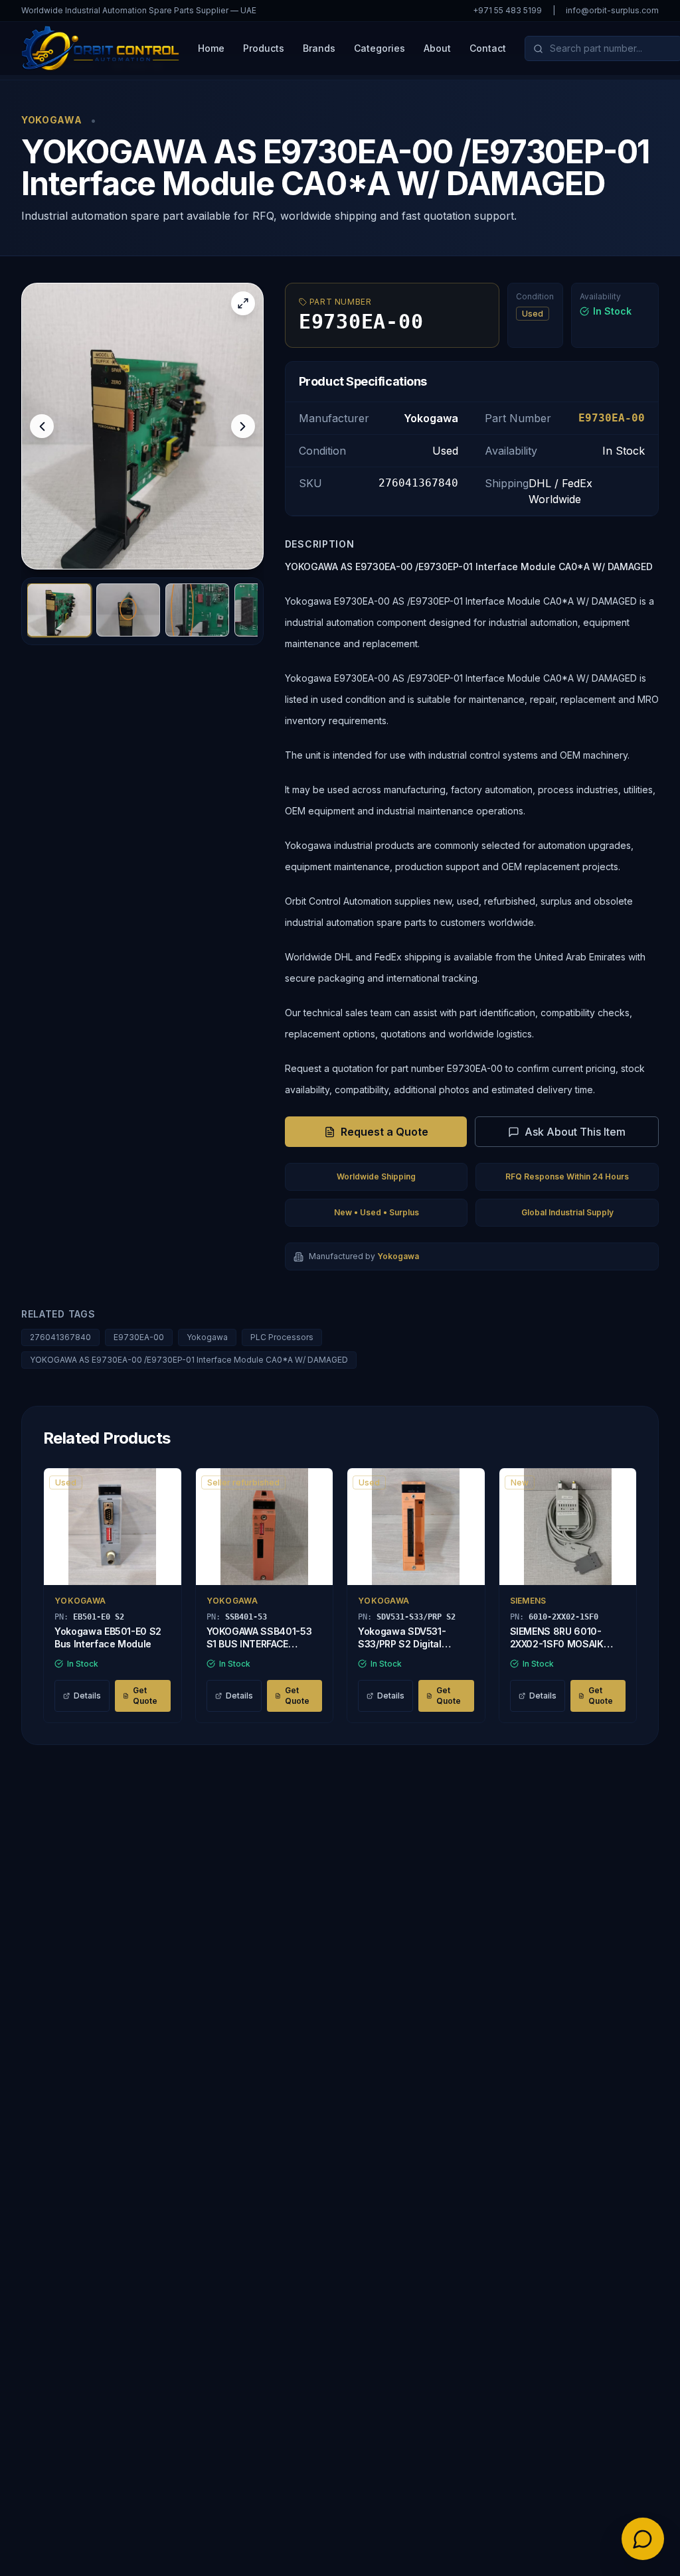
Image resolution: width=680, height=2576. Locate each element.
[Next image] (243, 426)
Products (264, 48)
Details (87, 1696)
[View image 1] (59, 610)
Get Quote (145, 1696)
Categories (380, 48)
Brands (319, 48)
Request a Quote (384, 1132)
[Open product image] (142, 426)
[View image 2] (128, 610)
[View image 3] (197, 610)
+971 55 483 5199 (507, 10)
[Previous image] (42, 426)
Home (211, 48)
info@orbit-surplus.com (612, 10)
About (437, 48)
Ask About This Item (575, 1132)
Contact (488, 48)
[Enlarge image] (243, 303)
